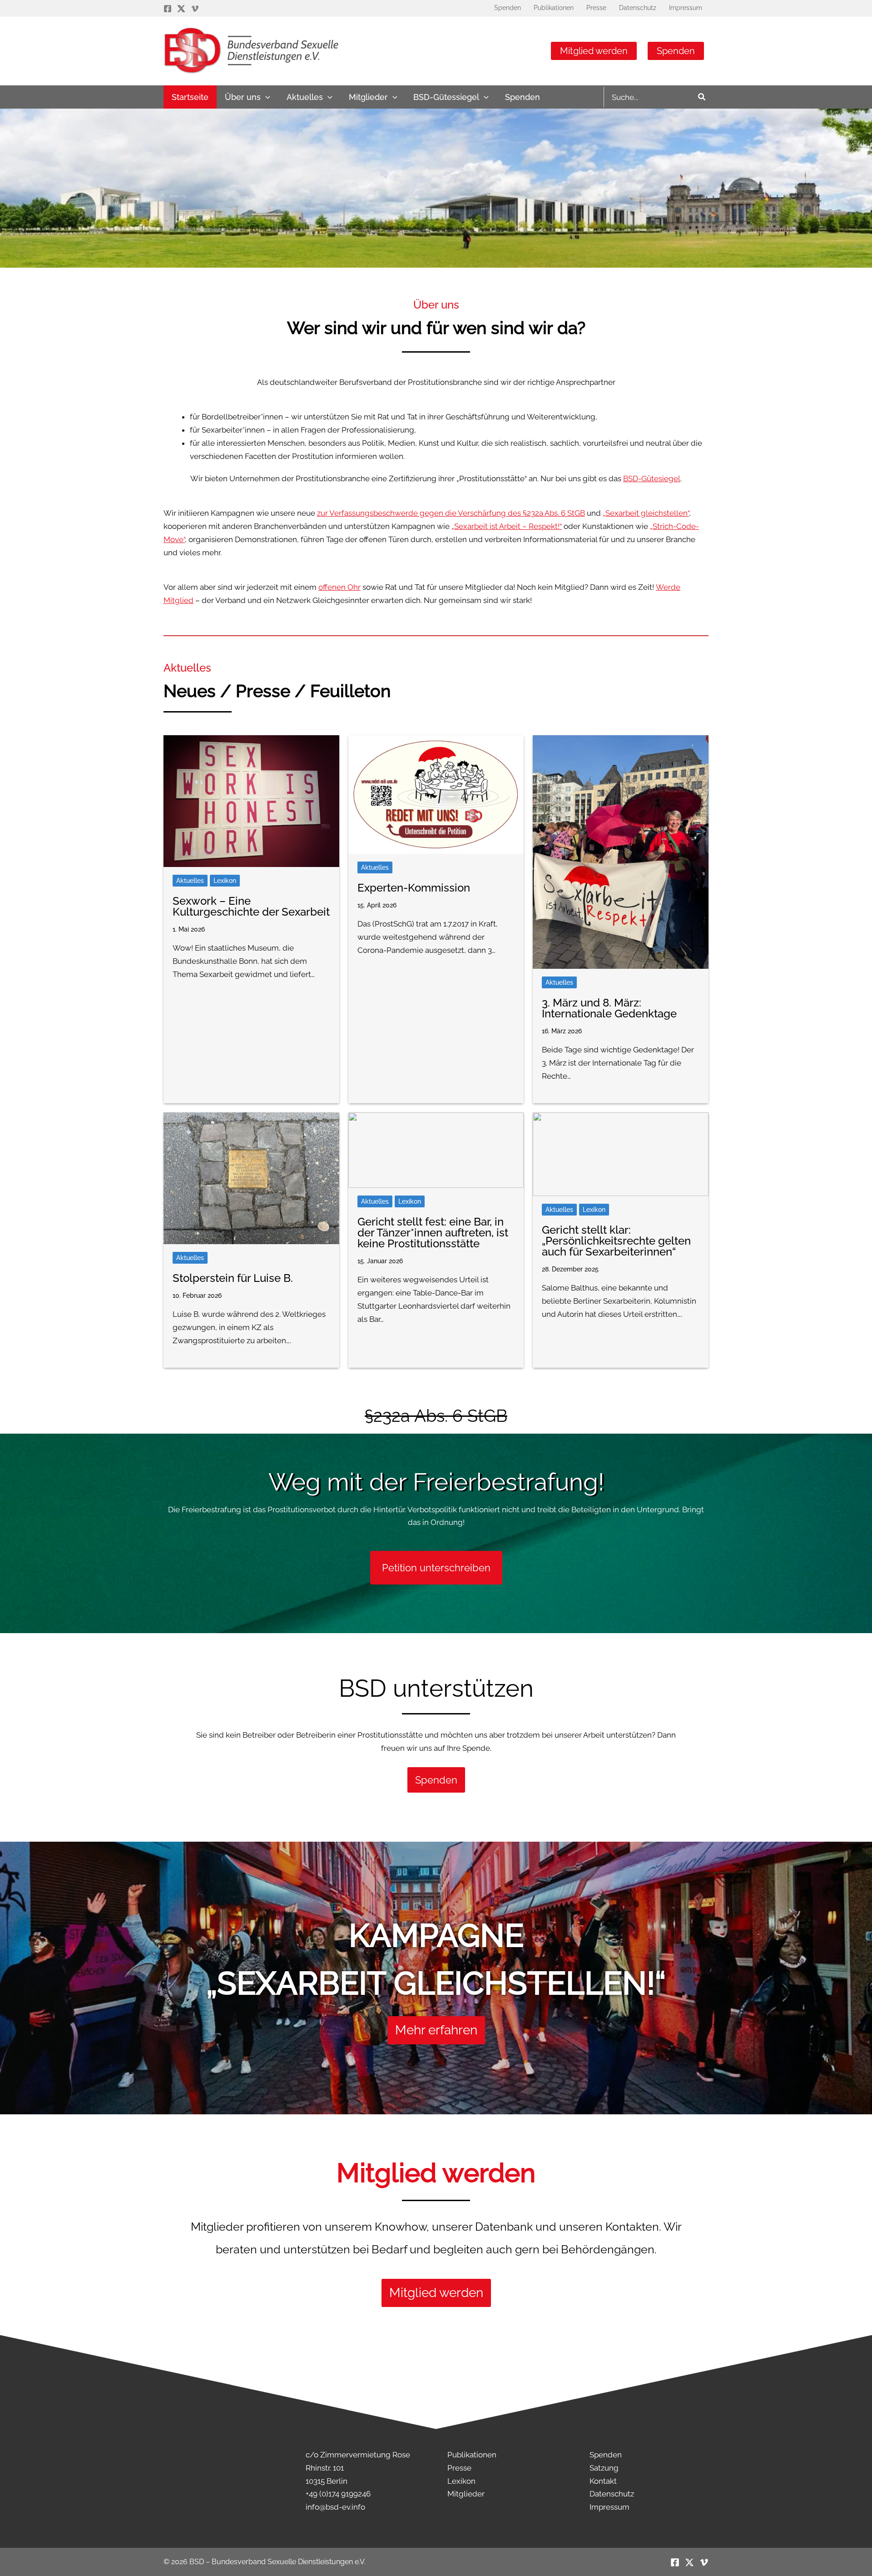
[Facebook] (168, 9)
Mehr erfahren (436, 2030)
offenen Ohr (339, 587)
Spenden (676, 51)
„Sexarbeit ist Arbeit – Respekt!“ (507, 526)
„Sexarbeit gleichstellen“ (646, 513)
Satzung (604, 2468)
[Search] (702, 97)
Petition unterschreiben (436, 1568)
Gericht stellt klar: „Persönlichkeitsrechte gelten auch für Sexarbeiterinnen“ (616, 1241)
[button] (265, 97)
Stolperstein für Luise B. (233, 1278)
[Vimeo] (195, 9)
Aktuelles (190, 881)
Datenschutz (612, 2494)
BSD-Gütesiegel (652, 478)
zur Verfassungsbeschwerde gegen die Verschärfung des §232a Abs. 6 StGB (451, 513)
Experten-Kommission (414, 888)
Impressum (609, 2507)
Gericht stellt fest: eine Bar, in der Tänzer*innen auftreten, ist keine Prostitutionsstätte (433, 1233)
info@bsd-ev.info (335, 2507)
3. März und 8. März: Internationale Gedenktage (609, 1008)
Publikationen (472, 2455)
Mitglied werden (594, 51)
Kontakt (603, 2481)
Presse (459, 2468)
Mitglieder (466, 2494)
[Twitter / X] (181, 9)
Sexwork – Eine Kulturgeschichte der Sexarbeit (251, 906)
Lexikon (225, 881)
